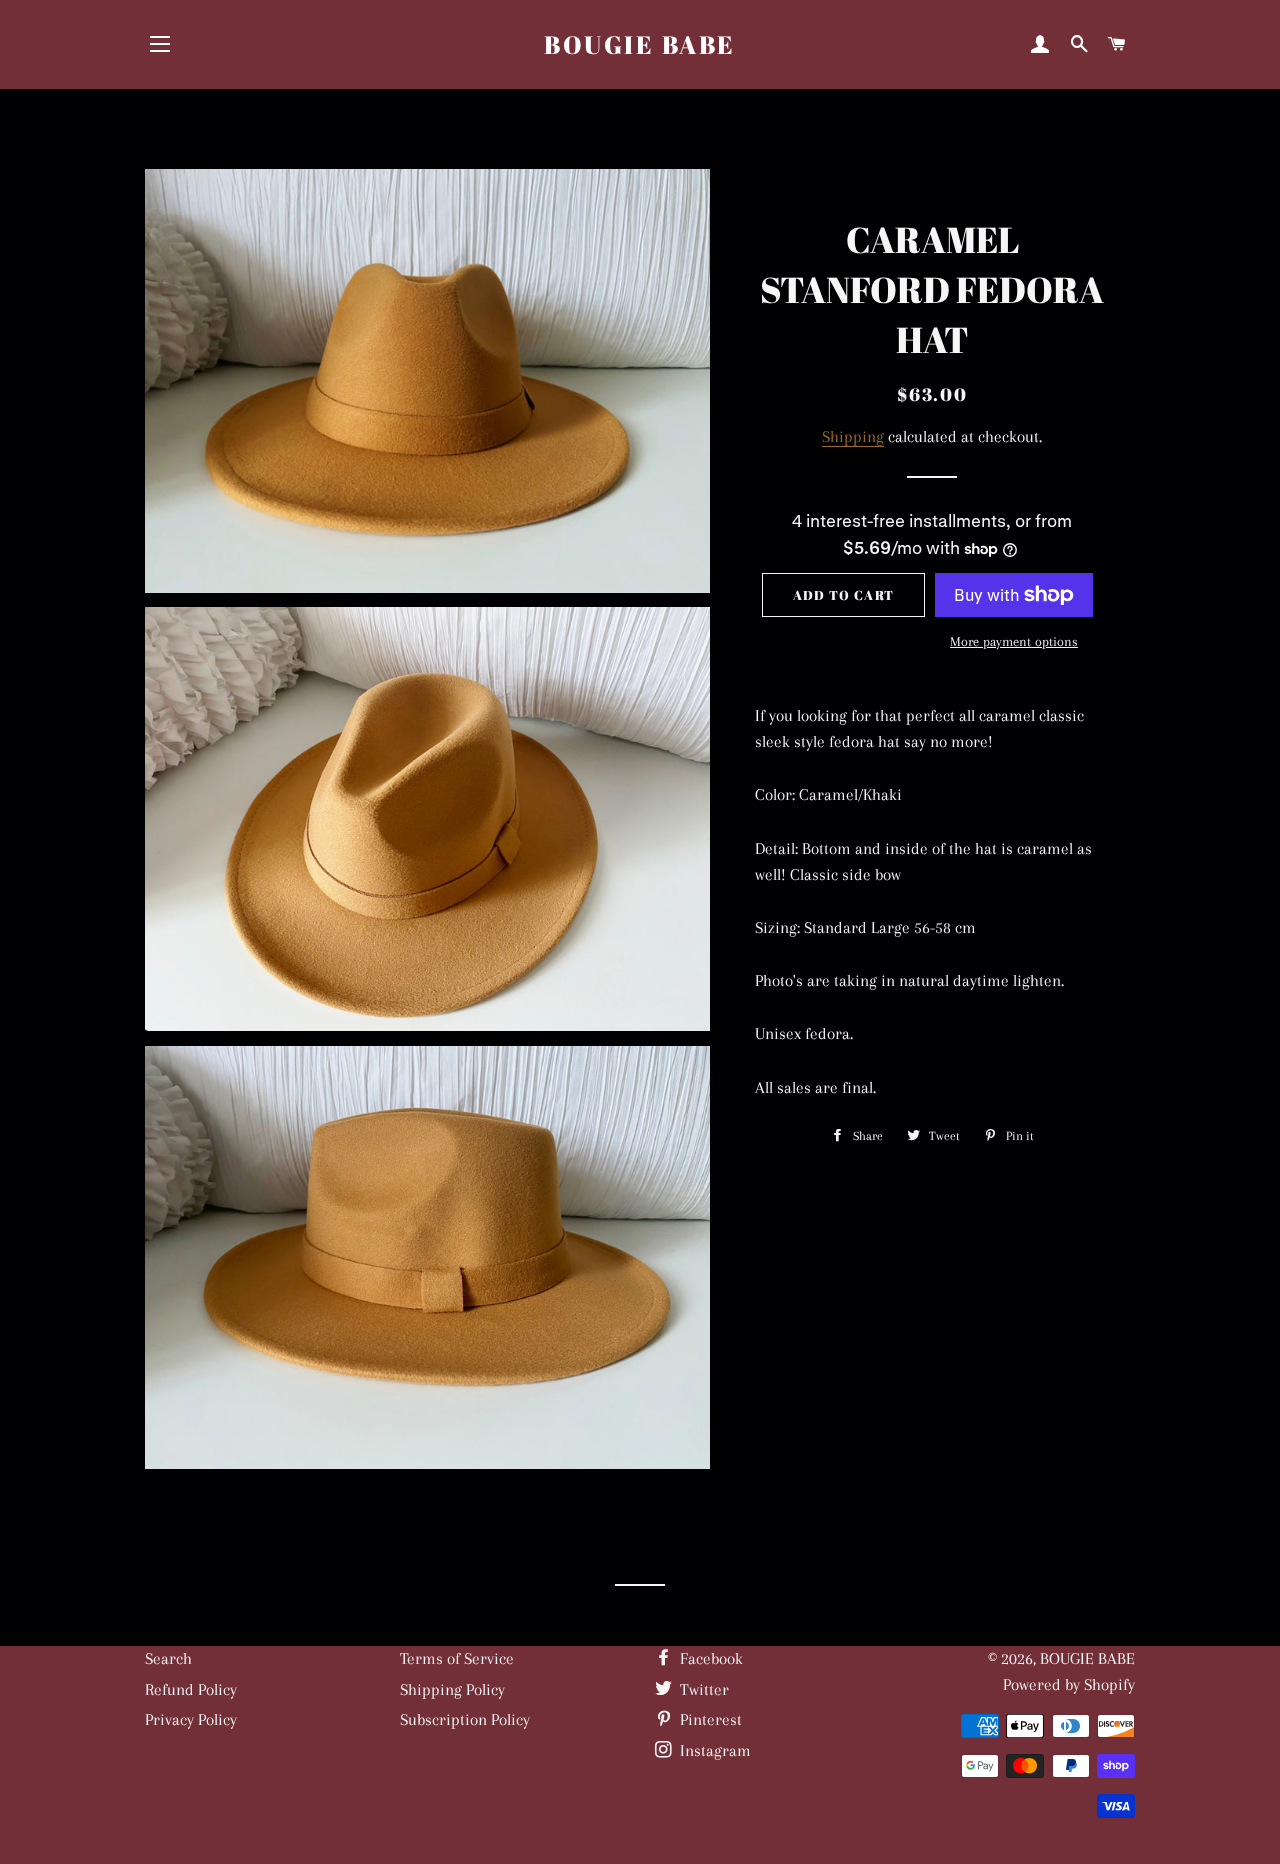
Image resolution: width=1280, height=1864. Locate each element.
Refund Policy (191, 1689)
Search (168, 1658)
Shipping (853, 436)
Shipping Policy (452, 1689)
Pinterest (709, 1719)
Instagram (713, 1750)
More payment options (1014, 641)
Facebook (709, 1658)
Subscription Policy (465, 1719)
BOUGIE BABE (640, 44)
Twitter (702, 1689)
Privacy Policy (191, 1719)
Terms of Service (457, 1658)
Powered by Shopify (1069, 1684)
